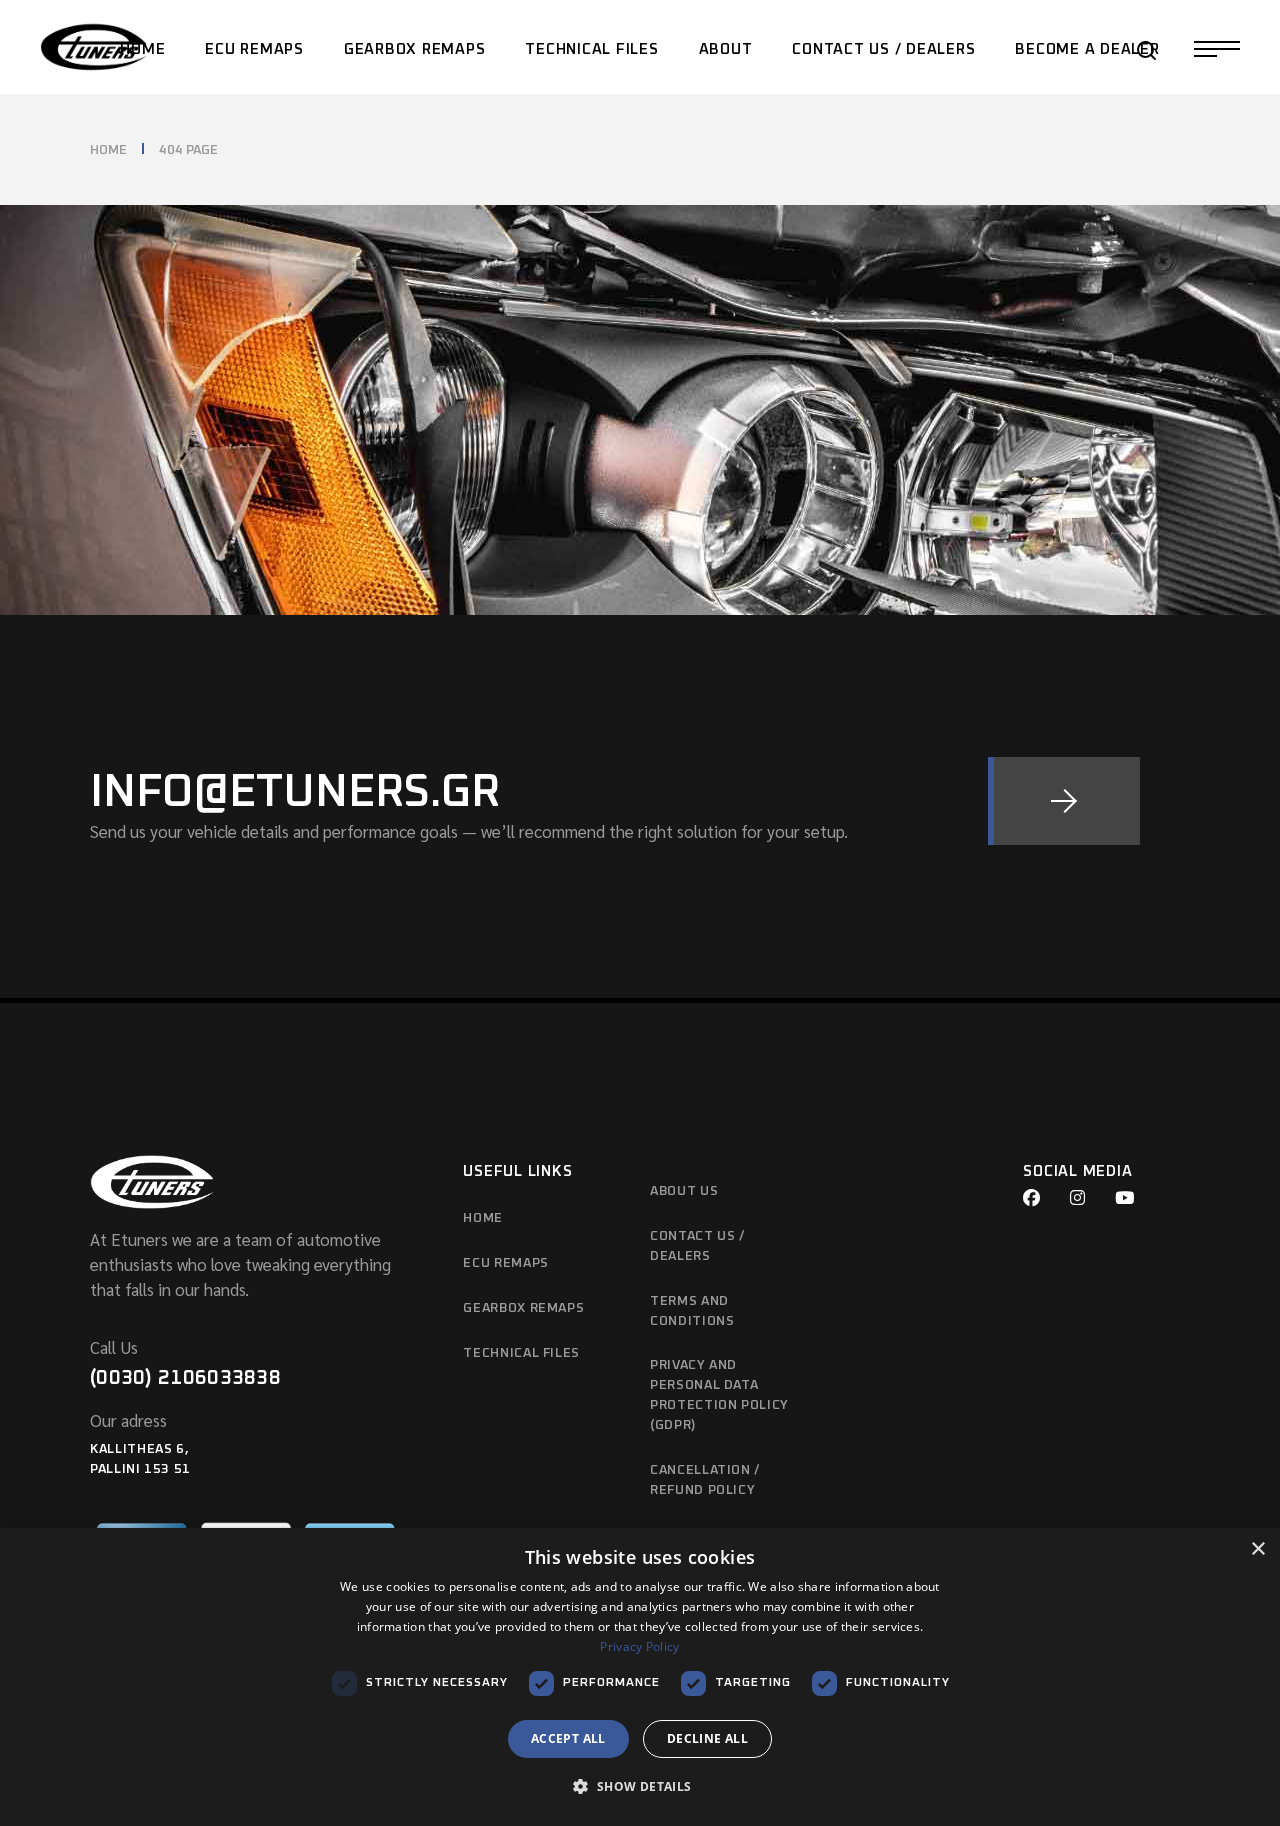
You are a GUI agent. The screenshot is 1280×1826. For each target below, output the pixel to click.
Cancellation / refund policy (705, 1480)
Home (483, 1218)
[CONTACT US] (1064, 801)
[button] (639, 1787)
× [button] (1257, 1549)
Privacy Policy (639, 1646)
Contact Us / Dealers (697, 1246)
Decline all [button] (707, 1738)
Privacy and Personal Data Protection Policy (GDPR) (719, 1395)
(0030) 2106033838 (185, 1378)
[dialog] (640, 1677)
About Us (684, 1191)
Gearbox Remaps (523, 1308)
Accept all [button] (568, 1738)
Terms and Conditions (692, 1311)
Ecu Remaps (506, 1263)
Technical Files (521, 1353)
